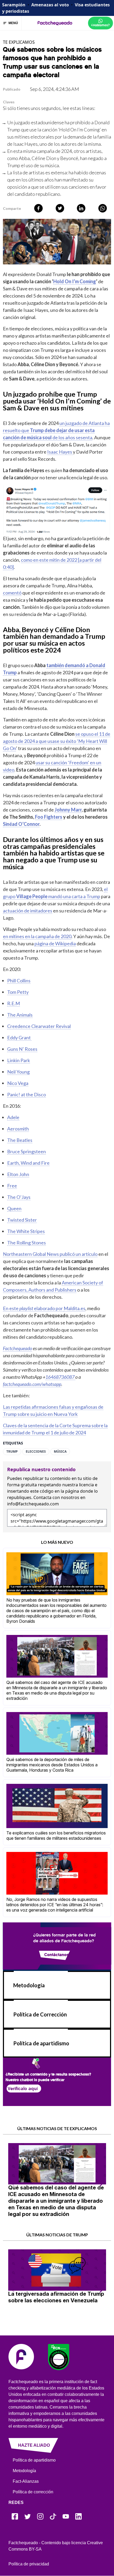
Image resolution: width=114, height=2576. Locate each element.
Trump (12, 1452)
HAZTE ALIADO (34, 2445)
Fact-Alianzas (26, 2481)
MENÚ (13, 23)
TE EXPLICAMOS (19, 42)
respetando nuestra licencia (66, 1485)
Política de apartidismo (41, 2043)
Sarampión (14, 5)
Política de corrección (33, 2492)
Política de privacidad (29, 2564)
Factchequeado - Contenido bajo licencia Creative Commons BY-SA (56, 2546)
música (60, 1452)
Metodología (29, 1985)
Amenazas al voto (50, 5)
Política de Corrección (40, 2014)
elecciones (36, 1452)
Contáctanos (56, 1954)
